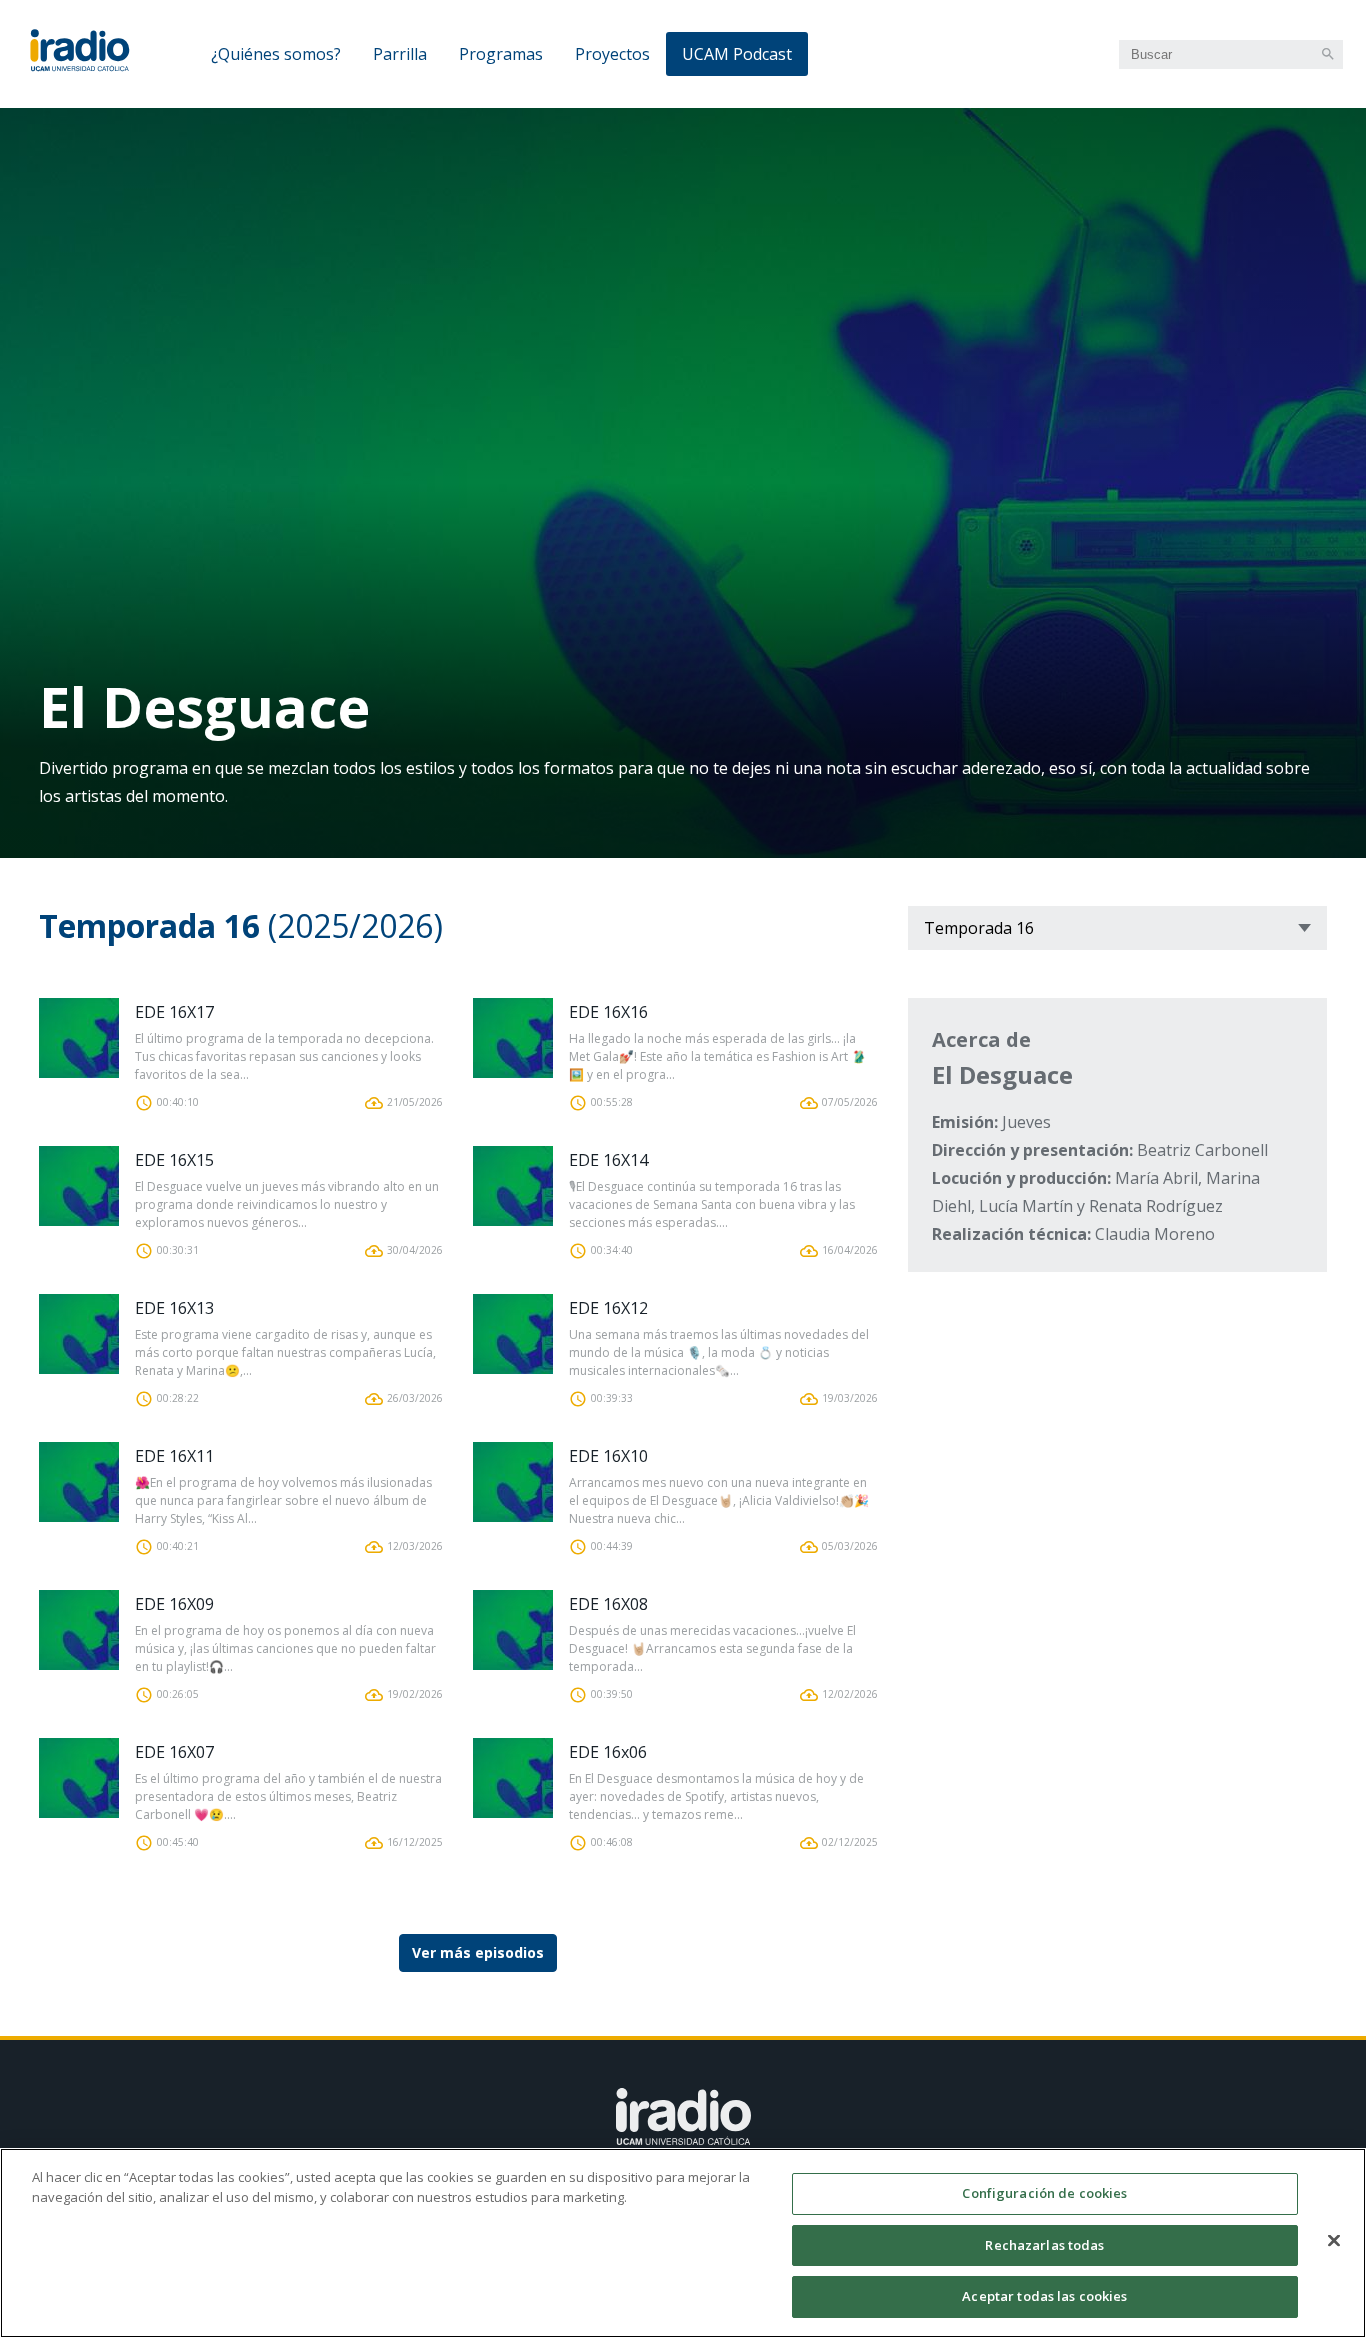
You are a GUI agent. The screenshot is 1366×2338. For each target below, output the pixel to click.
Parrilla (400, 54)
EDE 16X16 (608, 1012)
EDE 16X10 (608, 1456)
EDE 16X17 (174, 1012)
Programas (501, 54)
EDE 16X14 (608, 1160)
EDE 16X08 (608, 1604)
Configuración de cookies (1044, 2193)
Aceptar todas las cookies (1044, 2296)
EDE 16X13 (174, 1308)
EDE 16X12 (608, 1308)
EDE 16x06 (608, 1752)
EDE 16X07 (174, 1752)
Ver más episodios (478, 1952)
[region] (683, 2243)
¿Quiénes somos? (276, 54)
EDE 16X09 (174, 1604)
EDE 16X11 (174, 1456)
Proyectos (612, 54)
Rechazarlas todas (1044, 2245)
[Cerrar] (1334, 2241)
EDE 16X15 (174, 1160)
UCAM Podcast (737, 54)
